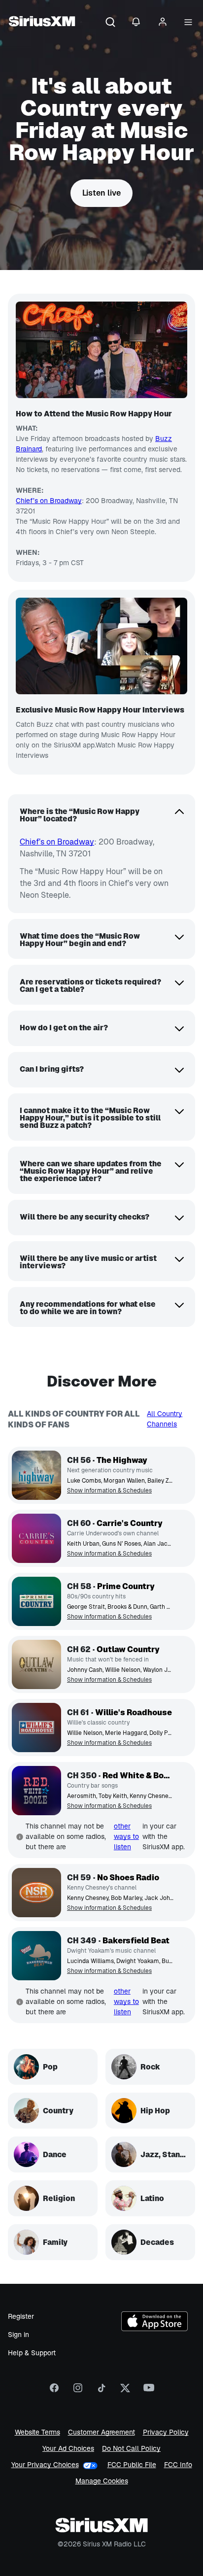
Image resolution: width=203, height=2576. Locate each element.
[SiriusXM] (42, 23)
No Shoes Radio (128, 1878)
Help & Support (32, 2353)
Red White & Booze (138, 1776)
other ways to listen (126, 1836)
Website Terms (37, 2432)
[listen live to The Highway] (36, 1475)
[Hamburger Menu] (188, 23)
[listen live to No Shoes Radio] (36, 1893)
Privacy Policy (166, 2432)
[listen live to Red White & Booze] (36, 1791)
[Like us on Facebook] (54, 2391)
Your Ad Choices (68, 2449)
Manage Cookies (102, 2481)
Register (21, 2316)
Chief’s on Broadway (49, 501)
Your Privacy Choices (45, 2465)
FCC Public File (132, 2465)
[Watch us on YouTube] (149, 2391)
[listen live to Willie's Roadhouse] (36, 1728)
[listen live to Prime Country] (36, 1601)
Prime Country (126, 1586)
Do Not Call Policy (131, 2449)
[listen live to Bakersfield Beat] (36, 1956)
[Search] (110, 23)
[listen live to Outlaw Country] (36, 1664)
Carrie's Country (130, 1523)
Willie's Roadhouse (134, 1712)
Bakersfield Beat (136, 1941)
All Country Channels (165, 1419)
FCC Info (178, 2465)
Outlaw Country (128, 1649)
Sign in (18, 2335)
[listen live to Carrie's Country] (36, 1538)
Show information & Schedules (109, 1491)
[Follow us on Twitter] (125, 2391)
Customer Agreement (101, 2432)
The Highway (122, 1460)
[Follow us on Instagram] (78, 2391)
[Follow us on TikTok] (101, 2391)
